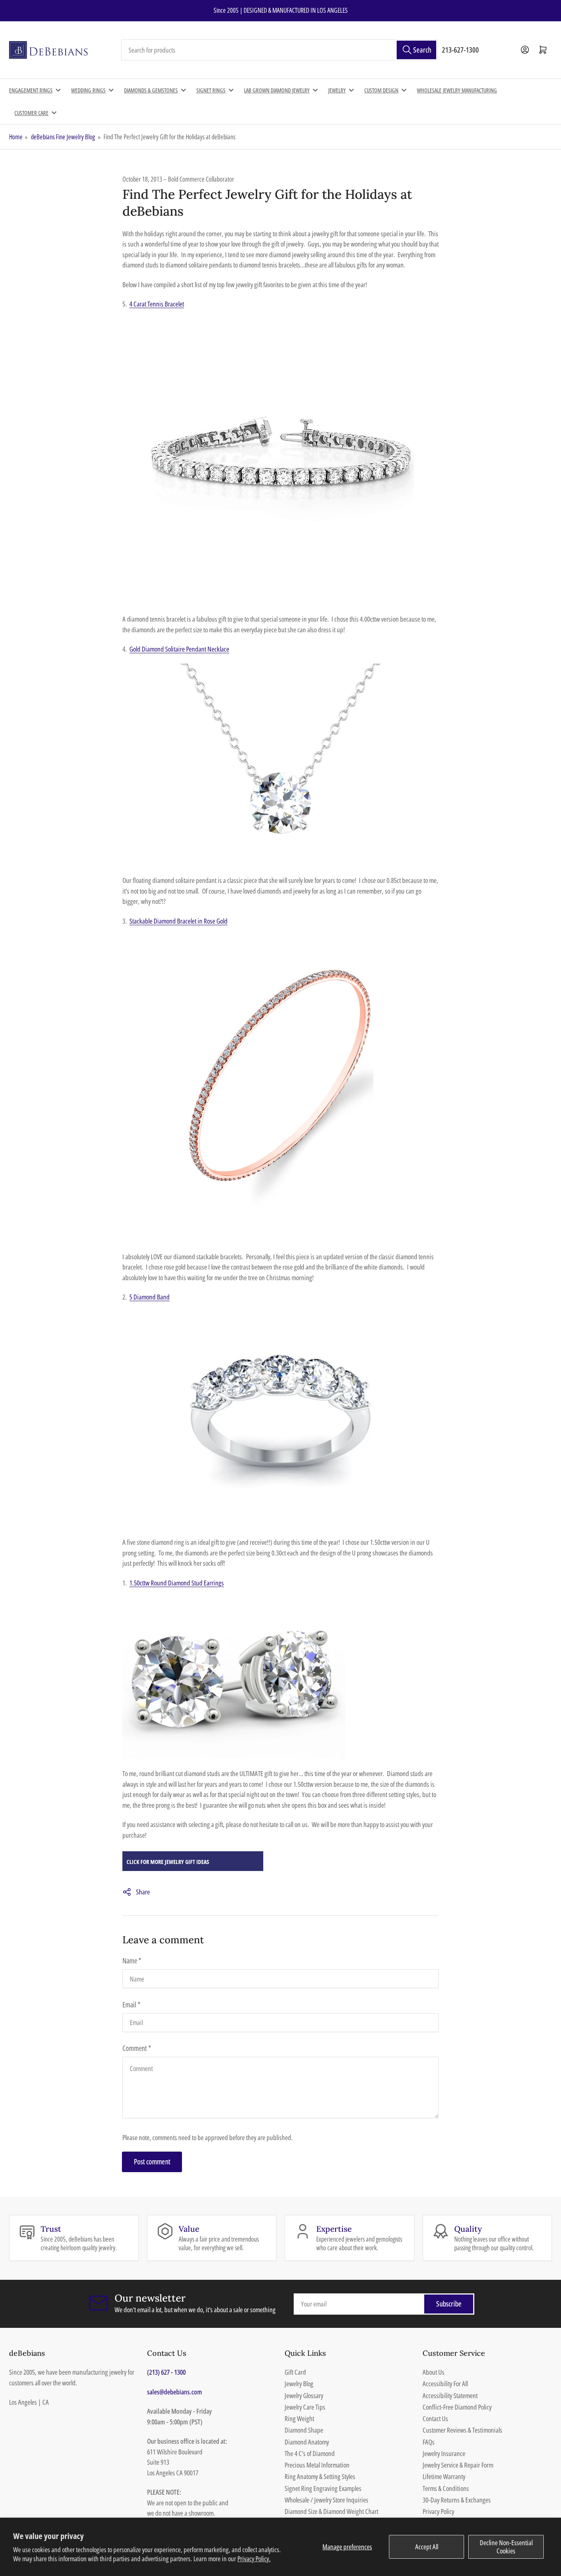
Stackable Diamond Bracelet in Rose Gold (178, 921)
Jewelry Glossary (304, 2395)
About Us (433, 2372)
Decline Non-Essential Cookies (506, 2547)
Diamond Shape (304, 2430)
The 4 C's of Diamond (310, 2453)
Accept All (427, 2547)
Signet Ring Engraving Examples (323, 2488)
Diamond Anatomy (307, 2442)
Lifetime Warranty (444, 2476)
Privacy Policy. (254, 2559)
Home (16, 137)
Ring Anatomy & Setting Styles (320, 2476)
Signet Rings (211, 90)
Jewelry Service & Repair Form (458, 2465)
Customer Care (31, 113)
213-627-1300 (460, 50)
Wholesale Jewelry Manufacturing (457, 90)
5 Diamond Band (149, 1297)
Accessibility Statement (450, 2395)
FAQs (429, 2442)
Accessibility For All (445, 2384)
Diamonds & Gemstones (151, 90)
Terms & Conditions (446, 2488)
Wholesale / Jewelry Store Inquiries (326, 2500)
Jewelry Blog (299, 2384)
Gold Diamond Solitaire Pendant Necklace (179, 649)
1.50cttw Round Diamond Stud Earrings (177, 1583)
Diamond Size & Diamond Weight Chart (331, 2511)
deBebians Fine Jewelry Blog (63, 137)
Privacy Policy (438, 2511)
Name (132, 1961)
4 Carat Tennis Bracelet (157, 304)
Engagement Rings (31, 90)
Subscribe (449, 2304)
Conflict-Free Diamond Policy (457, 2407)
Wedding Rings (88, 90)
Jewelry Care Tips (305, 2407)
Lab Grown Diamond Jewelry (277, 90)
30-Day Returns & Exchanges (457, 2500)
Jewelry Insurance (444, 2453)
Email (131, 2005)
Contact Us (435, 2418)
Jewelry (337, 90)
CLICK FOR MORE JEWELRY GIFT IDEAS (168, 1862)
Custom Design (381, 90)
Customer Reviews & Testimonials (462, 2430)
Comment (137, 2048)
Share (143, 1892)
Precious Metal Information (317, 2465)
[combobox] (279, 50)
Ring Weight (299, 2418)
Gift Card (295, 2372)
